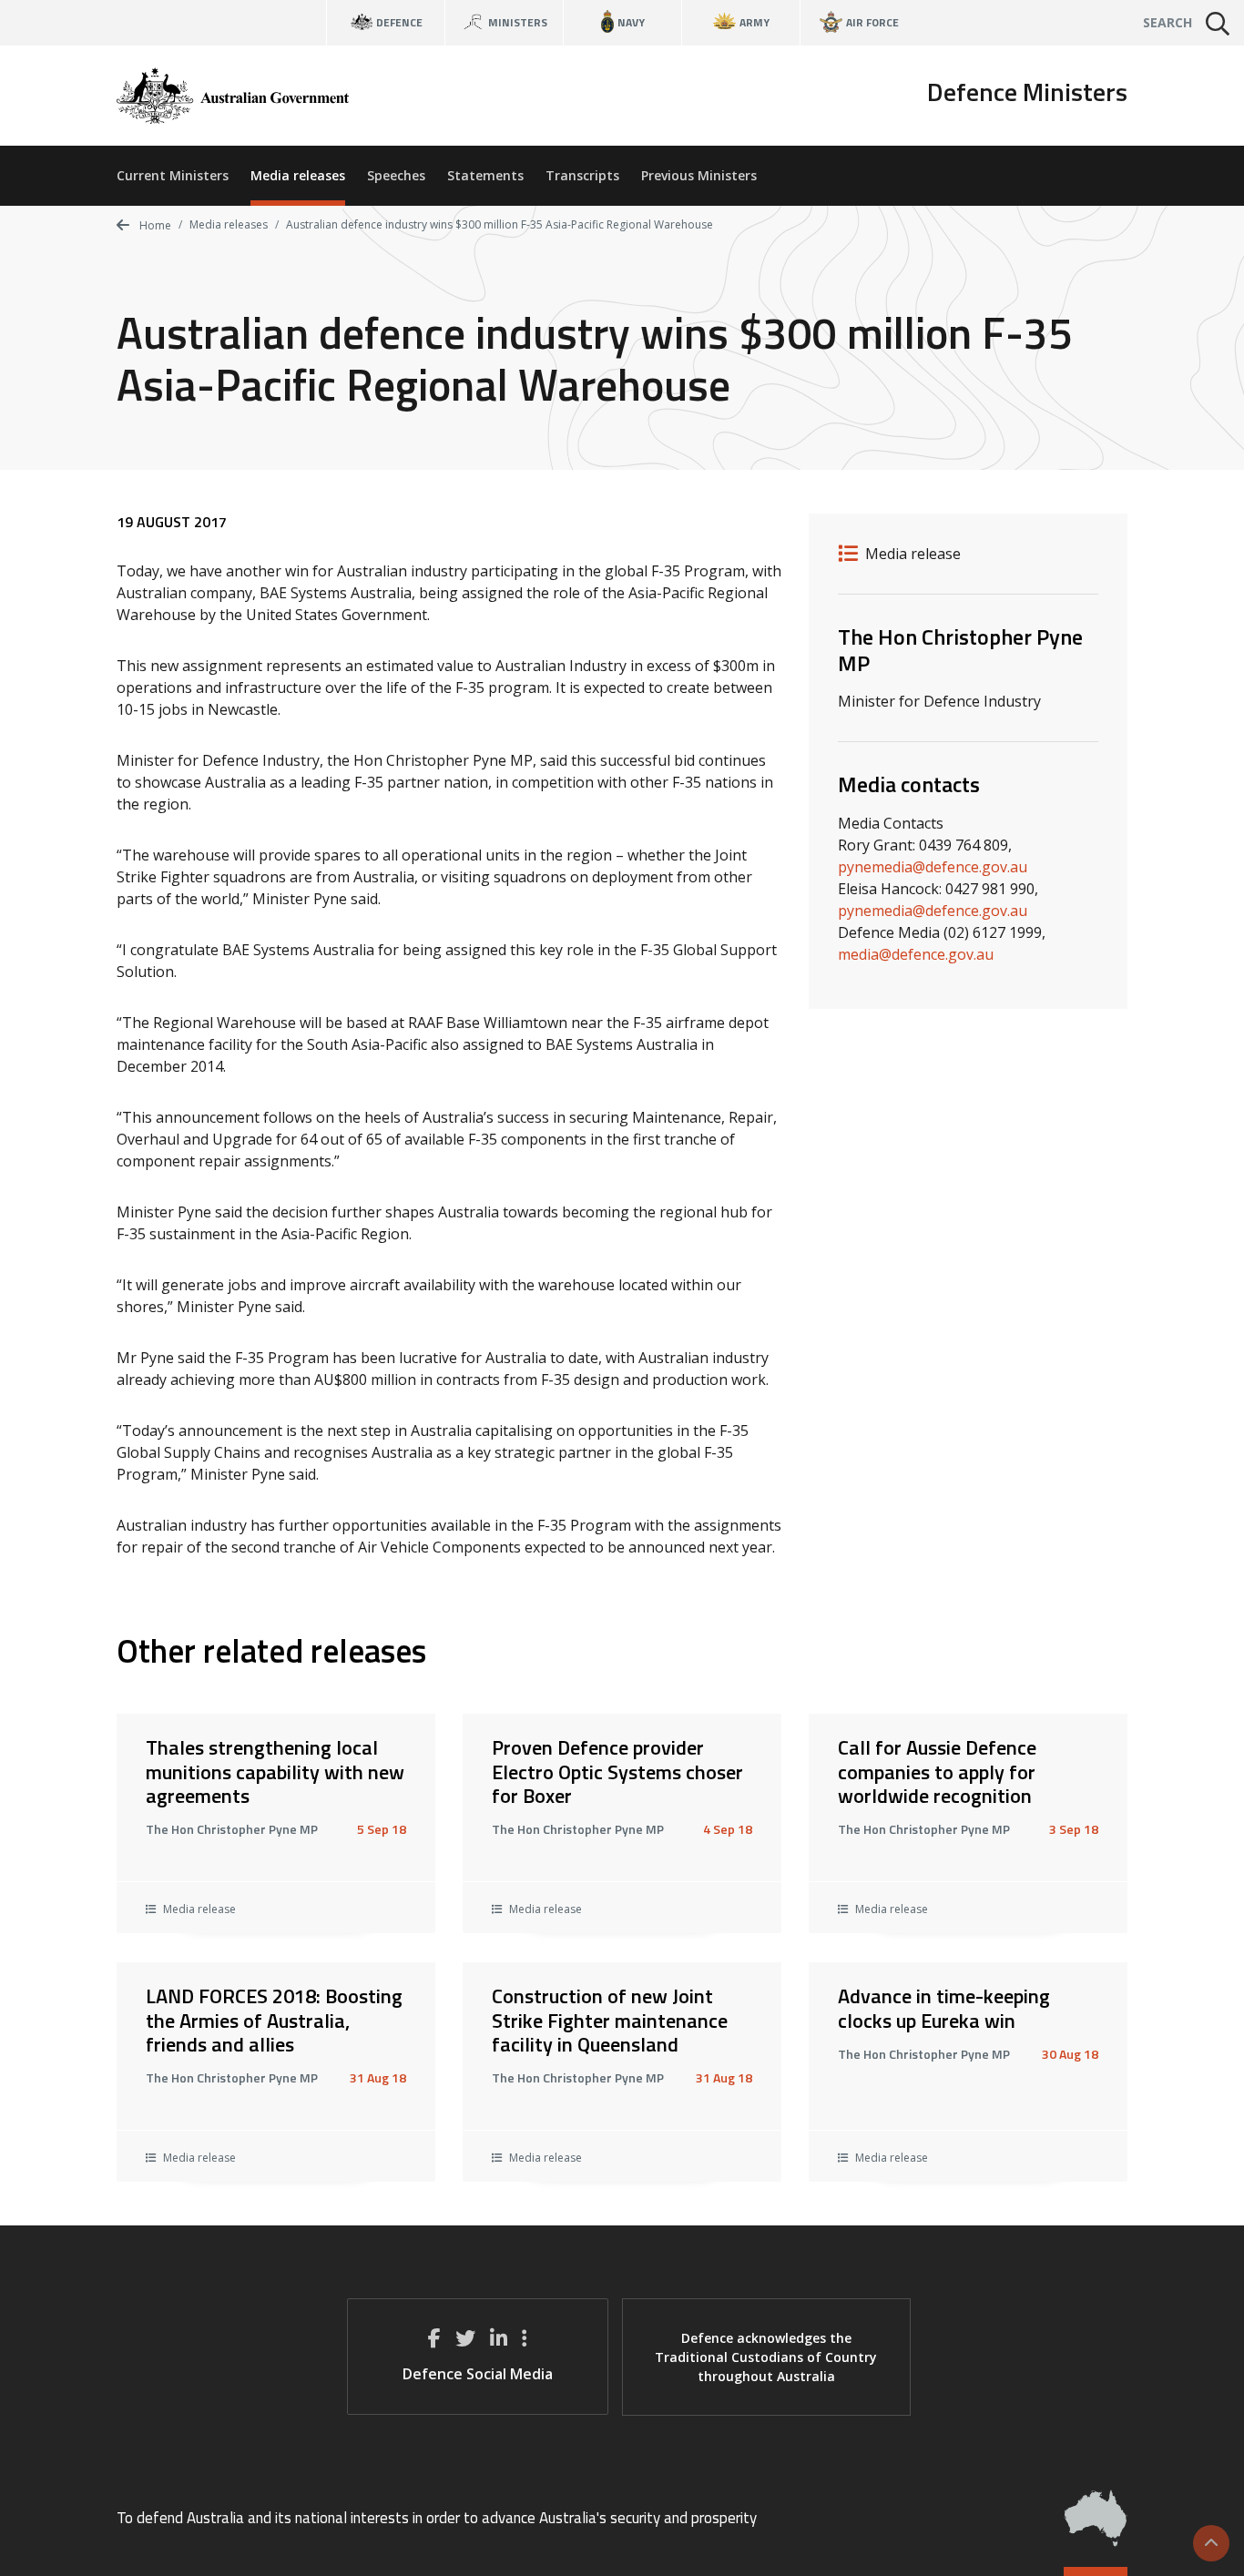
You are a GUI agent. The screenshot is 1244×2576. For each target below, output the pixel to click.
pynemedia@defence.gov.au (933, 867)
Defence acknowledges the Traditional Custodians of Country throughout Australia (766, 2357)
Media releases (298, 175)
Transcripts (582, 175)
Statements (485, 175)
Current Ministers (173, 175)
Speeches (396, 175)
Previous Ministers (699, 175)
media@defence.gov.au (916, 954)
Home (154, 225)
